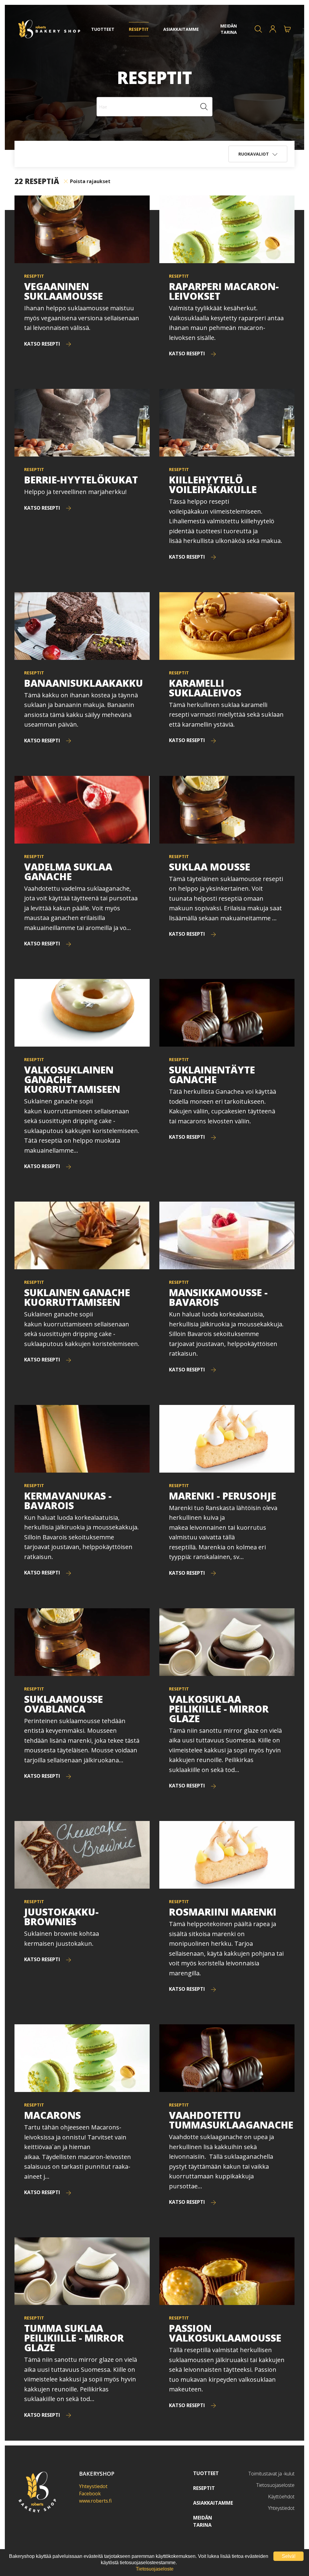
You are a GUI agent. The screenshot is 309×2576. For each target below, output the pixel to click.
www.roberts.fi (95, 2501)
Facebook (90, 2494)
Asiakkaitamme (213, 2503)
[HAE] (258, 29)
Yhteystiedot (93, 2486)
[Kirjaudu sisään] (273, 29)
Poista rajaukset (90, 181)
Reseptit (204, 2488)
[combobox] (154, 107)
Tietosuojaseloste (275, 2485)
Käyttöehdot (281, 2497)
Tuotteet (206, 2473)
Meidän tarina (203, 2521)
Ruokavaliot (254, 154)
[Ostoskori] (287, 29)
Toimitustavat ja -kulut (271, 2474)
